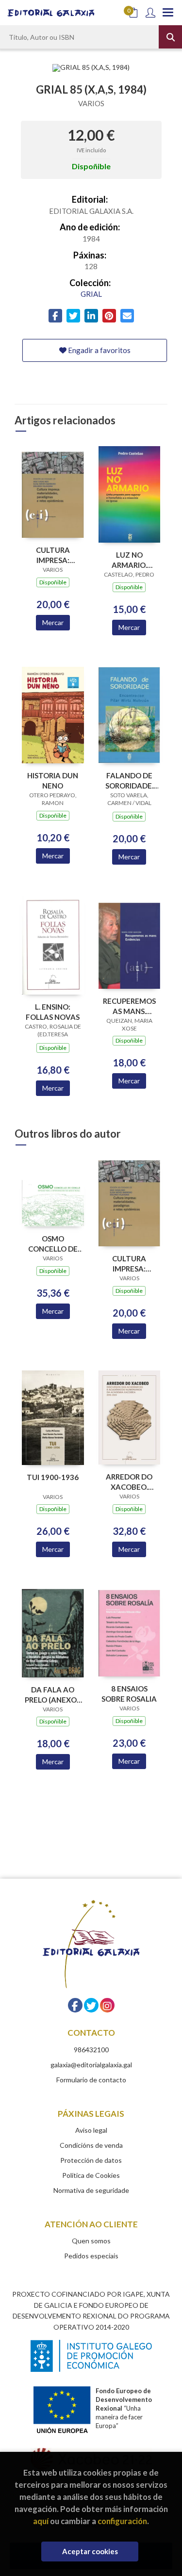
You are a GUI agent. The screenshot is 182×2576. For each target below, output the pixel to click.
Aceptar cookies (90, 2551)
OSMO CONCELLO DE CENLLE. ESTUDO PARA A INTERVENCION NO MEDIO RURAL (53, 1244)
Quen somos (91, 2241)
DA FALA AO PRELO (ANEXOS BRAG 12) (53, 1695)
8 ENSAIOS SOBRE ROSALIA (129, 1694)
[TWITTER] (91, 2005)
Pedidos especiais (91, 2256)
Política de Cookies (91, 2175)
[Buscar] (170, 37)
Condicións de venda (91, 2145)
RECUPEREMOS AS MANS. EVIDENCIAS (129, 1006)
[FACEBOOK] (75, 2005)
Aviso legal (91, 2130)
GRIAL (91, 294)
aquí (41, 2521)
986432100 (91, 2050)
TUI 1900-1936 (53, 1477)
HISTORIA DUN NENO (53, 781)
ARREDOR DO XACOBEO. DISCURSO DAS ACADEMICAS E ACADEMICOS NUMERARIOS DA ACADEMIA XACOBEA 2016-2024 (129, 1482)
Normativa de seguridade (91, 2190)
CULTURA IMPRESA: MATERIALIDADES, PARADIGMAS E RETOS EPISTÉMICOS (53, 555)
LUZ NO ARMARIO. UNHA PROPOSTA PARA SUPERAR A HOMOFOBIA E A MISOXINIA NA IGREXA (129, 560)
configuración (122, 2521)
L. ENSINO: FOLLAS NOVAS (53, 1012)
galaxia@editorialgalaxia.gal (91, 2065)
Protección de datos (91, 2160)
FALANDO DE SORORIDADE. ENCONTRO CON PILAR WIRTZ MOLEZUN (129, 781)
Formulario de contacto (91, 2080)
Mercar (53, 622)
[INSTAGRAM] (107, 2005)
